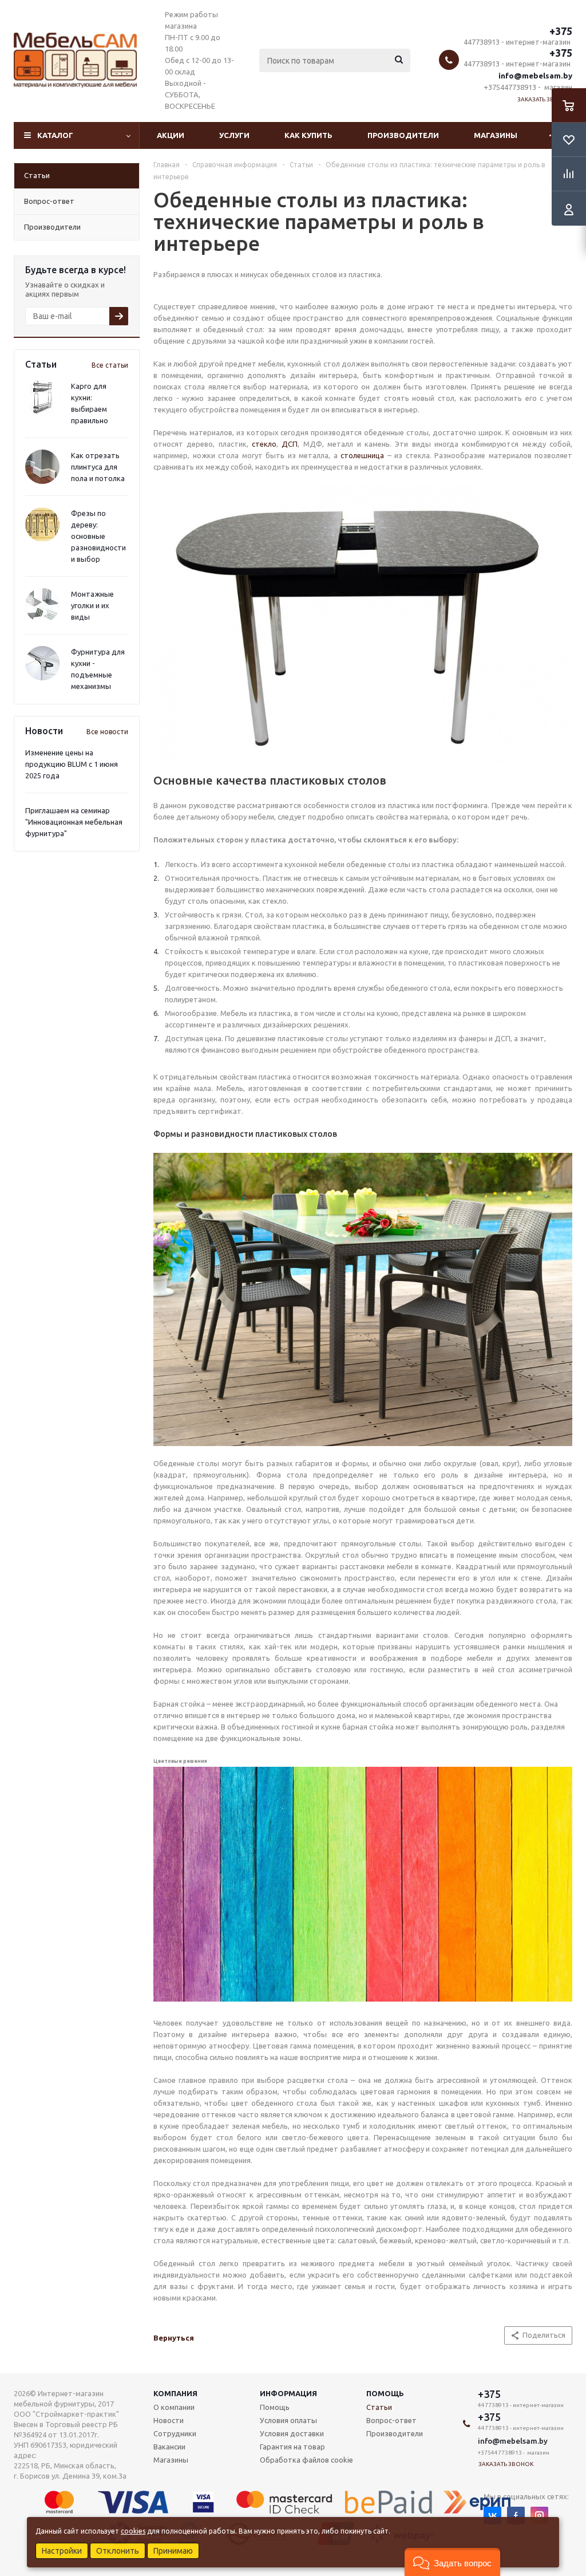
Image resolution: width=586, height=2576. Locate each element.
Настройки (62, 2551)
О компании (174, 2407)
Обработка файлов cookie (306, 2460)
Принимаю (173, 2551)
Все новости (107, 732)
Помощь (385, 2393)
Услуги (234, 135)
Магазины (496, 135)
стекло (264, 444)
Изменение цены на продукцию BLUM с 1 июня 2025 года (72, 764)
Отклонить (118, 2551)
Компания (175, 2393)
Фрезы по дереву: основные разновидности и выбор (98, 536)
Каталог (55, 135)
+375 (561, 31)
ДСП (290, 444)
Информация (288, 2393)
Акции (171, 135)
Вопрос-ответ (391, 2420)
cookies (133, 2531)
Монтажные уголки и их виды (92, 605)
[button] (452, 2562)
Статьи (379, 2407)
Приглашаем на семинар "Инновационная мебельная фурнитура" (74, 822)
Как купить (308, 135)
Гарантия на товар (292, 2447)
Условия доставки (292, 2433)
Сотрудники (175, 2433)
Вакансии (169, 2447)
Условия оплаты (288, 2420)
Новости (169, 2420)
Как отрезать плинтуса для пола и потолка (98, 467)
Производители (403, 135)
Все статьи (110, 365)
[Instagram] (539, 2516)
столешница (362, 455)
